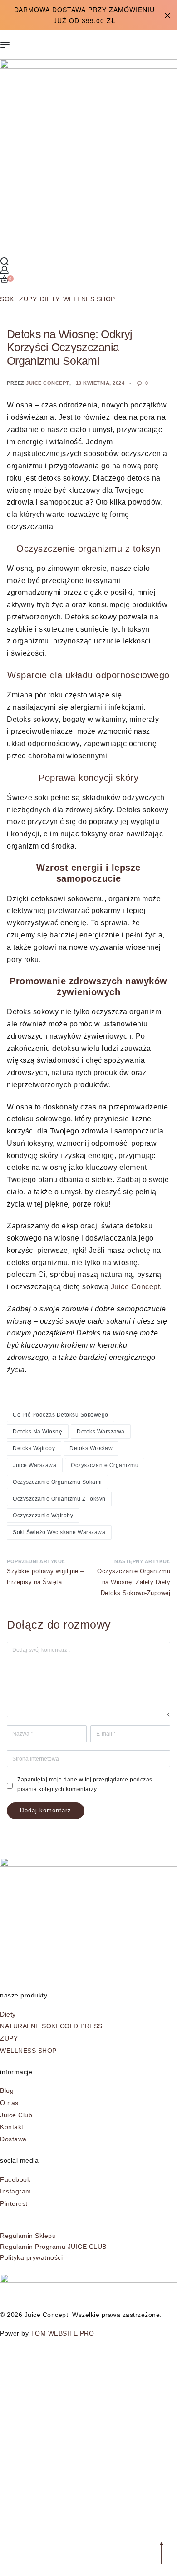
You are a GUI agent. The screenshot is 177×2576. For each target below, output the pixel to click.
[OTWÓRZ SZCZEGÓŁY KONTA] (5, 270)
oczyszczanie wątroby (43, 1516)
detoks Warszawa (101, 1432)
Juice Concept (48, 383)
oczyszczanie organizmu (105, 1465)
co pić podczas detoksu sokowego (61, 1415)
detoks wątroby (34, 1448)
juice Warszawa (34, 1465)
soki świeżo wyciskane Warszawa (59, 1532)
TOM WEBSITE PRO (64, 2333)
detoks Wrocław (91, 1448)
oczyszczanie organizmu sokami (57, 1482)
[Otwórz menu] (5, 45)
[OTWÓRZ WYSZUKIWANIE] (5, 261)
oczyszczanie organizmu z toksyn (59, 1499)
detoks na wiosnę (37, 1432)
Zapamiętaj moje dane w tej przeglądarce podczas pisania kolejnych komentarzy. (85, 1784)
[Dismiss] (167, 15)
